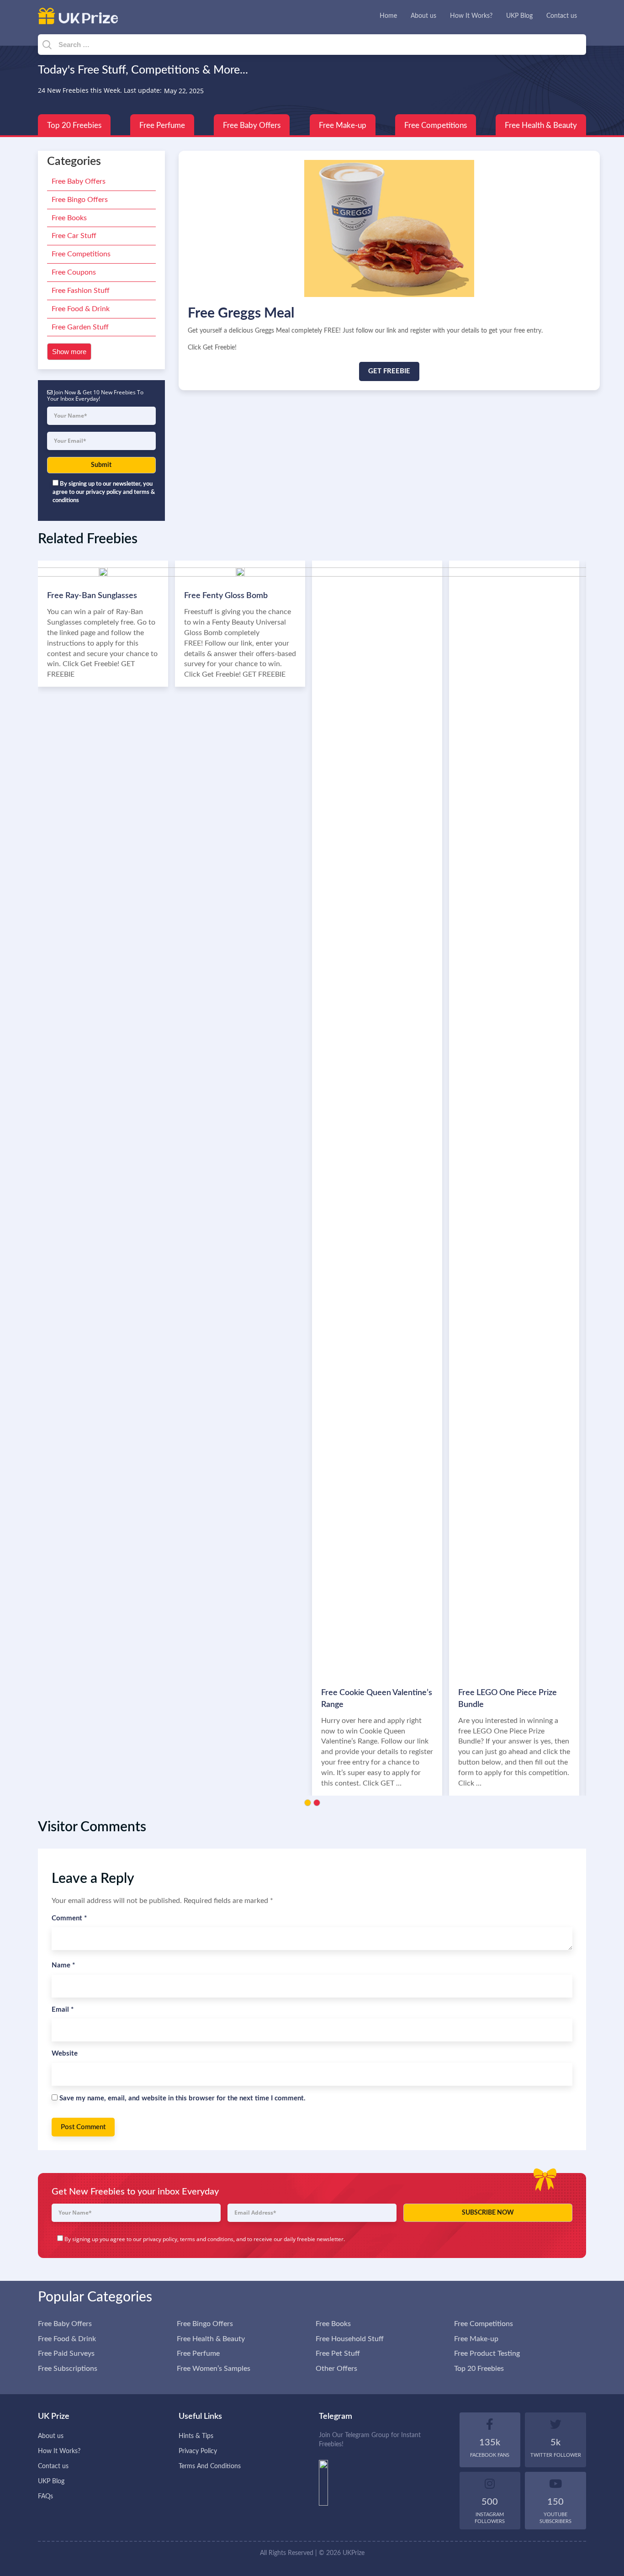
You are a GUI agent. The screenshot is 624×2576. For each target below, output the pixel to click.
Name (63, 1965)
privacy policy (160, 2239)
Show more (69, 352)
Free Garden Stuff (80, 327)
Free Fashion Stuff (81, 291)
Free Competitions (436, 125)
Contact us (562, 16)
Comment (69, 1918)
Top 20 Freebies (74, 125)
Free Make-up (343, 125)
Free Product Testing (487, 2353)
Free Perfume (162, 125)
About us (423, 16)
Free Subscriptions (68, 2369)
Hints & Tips (196, 2436)
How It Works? (471, 16)
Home (388, 16)
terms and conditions (207, 2239)
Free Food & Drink (81, 309)
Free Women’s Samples (214, 2369)
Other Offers (336, 2369)
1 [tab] (308, 1803)
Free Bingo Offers (80, 200)
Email (63, 2010)
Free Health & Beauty (541, 125)
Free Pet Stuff (338, 2353)
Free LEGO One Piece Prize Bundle (508, 1699)
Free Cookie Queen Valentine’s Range (377, 1699)
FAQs (45, 2496)
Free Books (69, 218)
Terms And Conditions (210, 2466)
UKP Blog (519, 16)
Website (65, 2054)
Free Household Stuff (350, 2339)
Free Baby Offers (252, 125)
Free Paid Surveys (66, 2353)
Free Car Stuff (74, 236)
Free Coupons (74, 272)
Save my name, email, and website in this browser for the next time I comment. (182, 2098)
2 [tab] (317, 1803)
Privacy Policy (198, 2451)
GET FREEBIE (389, 371)
